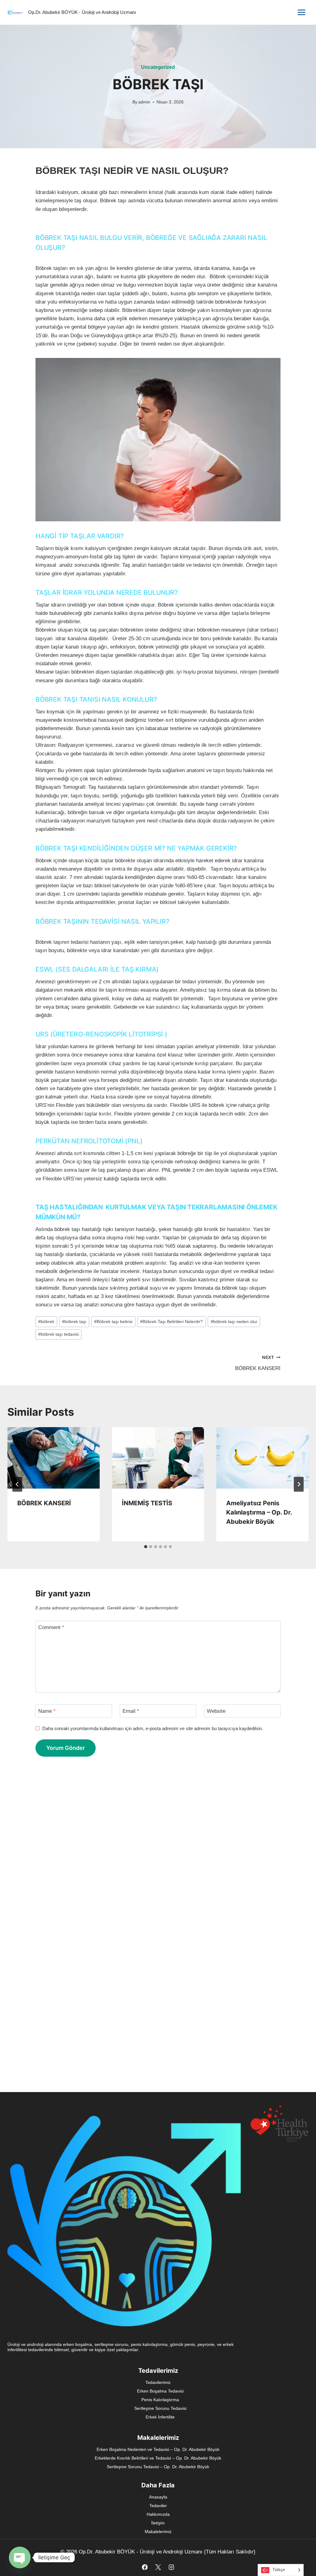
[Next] (299, 1484)
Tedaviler (158, 2506)
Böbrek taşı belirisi (113, 1322)
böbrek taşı (74, 1322)
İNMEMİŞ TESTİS (147, 1503)
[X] (158, 2567)
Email (131, 1711)
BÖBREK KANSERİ (258, 1363)
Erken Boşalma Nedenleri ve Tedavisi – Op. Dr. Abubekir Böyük (158, 2449)
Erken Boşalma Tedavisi (160, 2391)
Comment (51, 1627)
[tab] (146, 1547)
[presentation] (54, 1458)
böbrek (46, 1322)
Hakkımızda (158, 2514)
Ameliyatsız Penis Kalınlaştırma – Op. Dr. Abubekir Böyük (259, 1512)
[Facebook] (145, 2567)
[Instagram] (171, 2567)
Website (216, 1711)
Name (47, 1711)
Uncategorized (158, 67)
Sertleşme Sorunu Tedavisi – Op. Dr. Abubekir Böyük (158, 2467)
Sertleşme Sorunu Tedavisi (160, 2408)
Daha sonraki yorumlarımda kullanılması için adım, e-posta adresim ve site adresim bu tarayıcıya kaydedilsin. (153, 1728)
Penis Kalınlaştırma (160, 2400)
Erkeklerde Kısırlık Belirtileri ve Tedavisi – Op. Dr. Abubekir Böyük (158, 2458)
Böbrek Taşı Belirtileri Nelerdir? (171, 1322)
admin (144, 102)
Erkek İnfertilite (160, 2417)
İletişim (158, 2523)
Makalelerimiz (158, 2532)
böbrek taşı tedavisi (58, 1334)
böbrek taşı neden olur (234, 1322)
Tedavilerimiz (158, 2382)
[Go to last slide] (17, 1484)
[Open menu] (301, 12)
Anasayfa (158, 2497)
